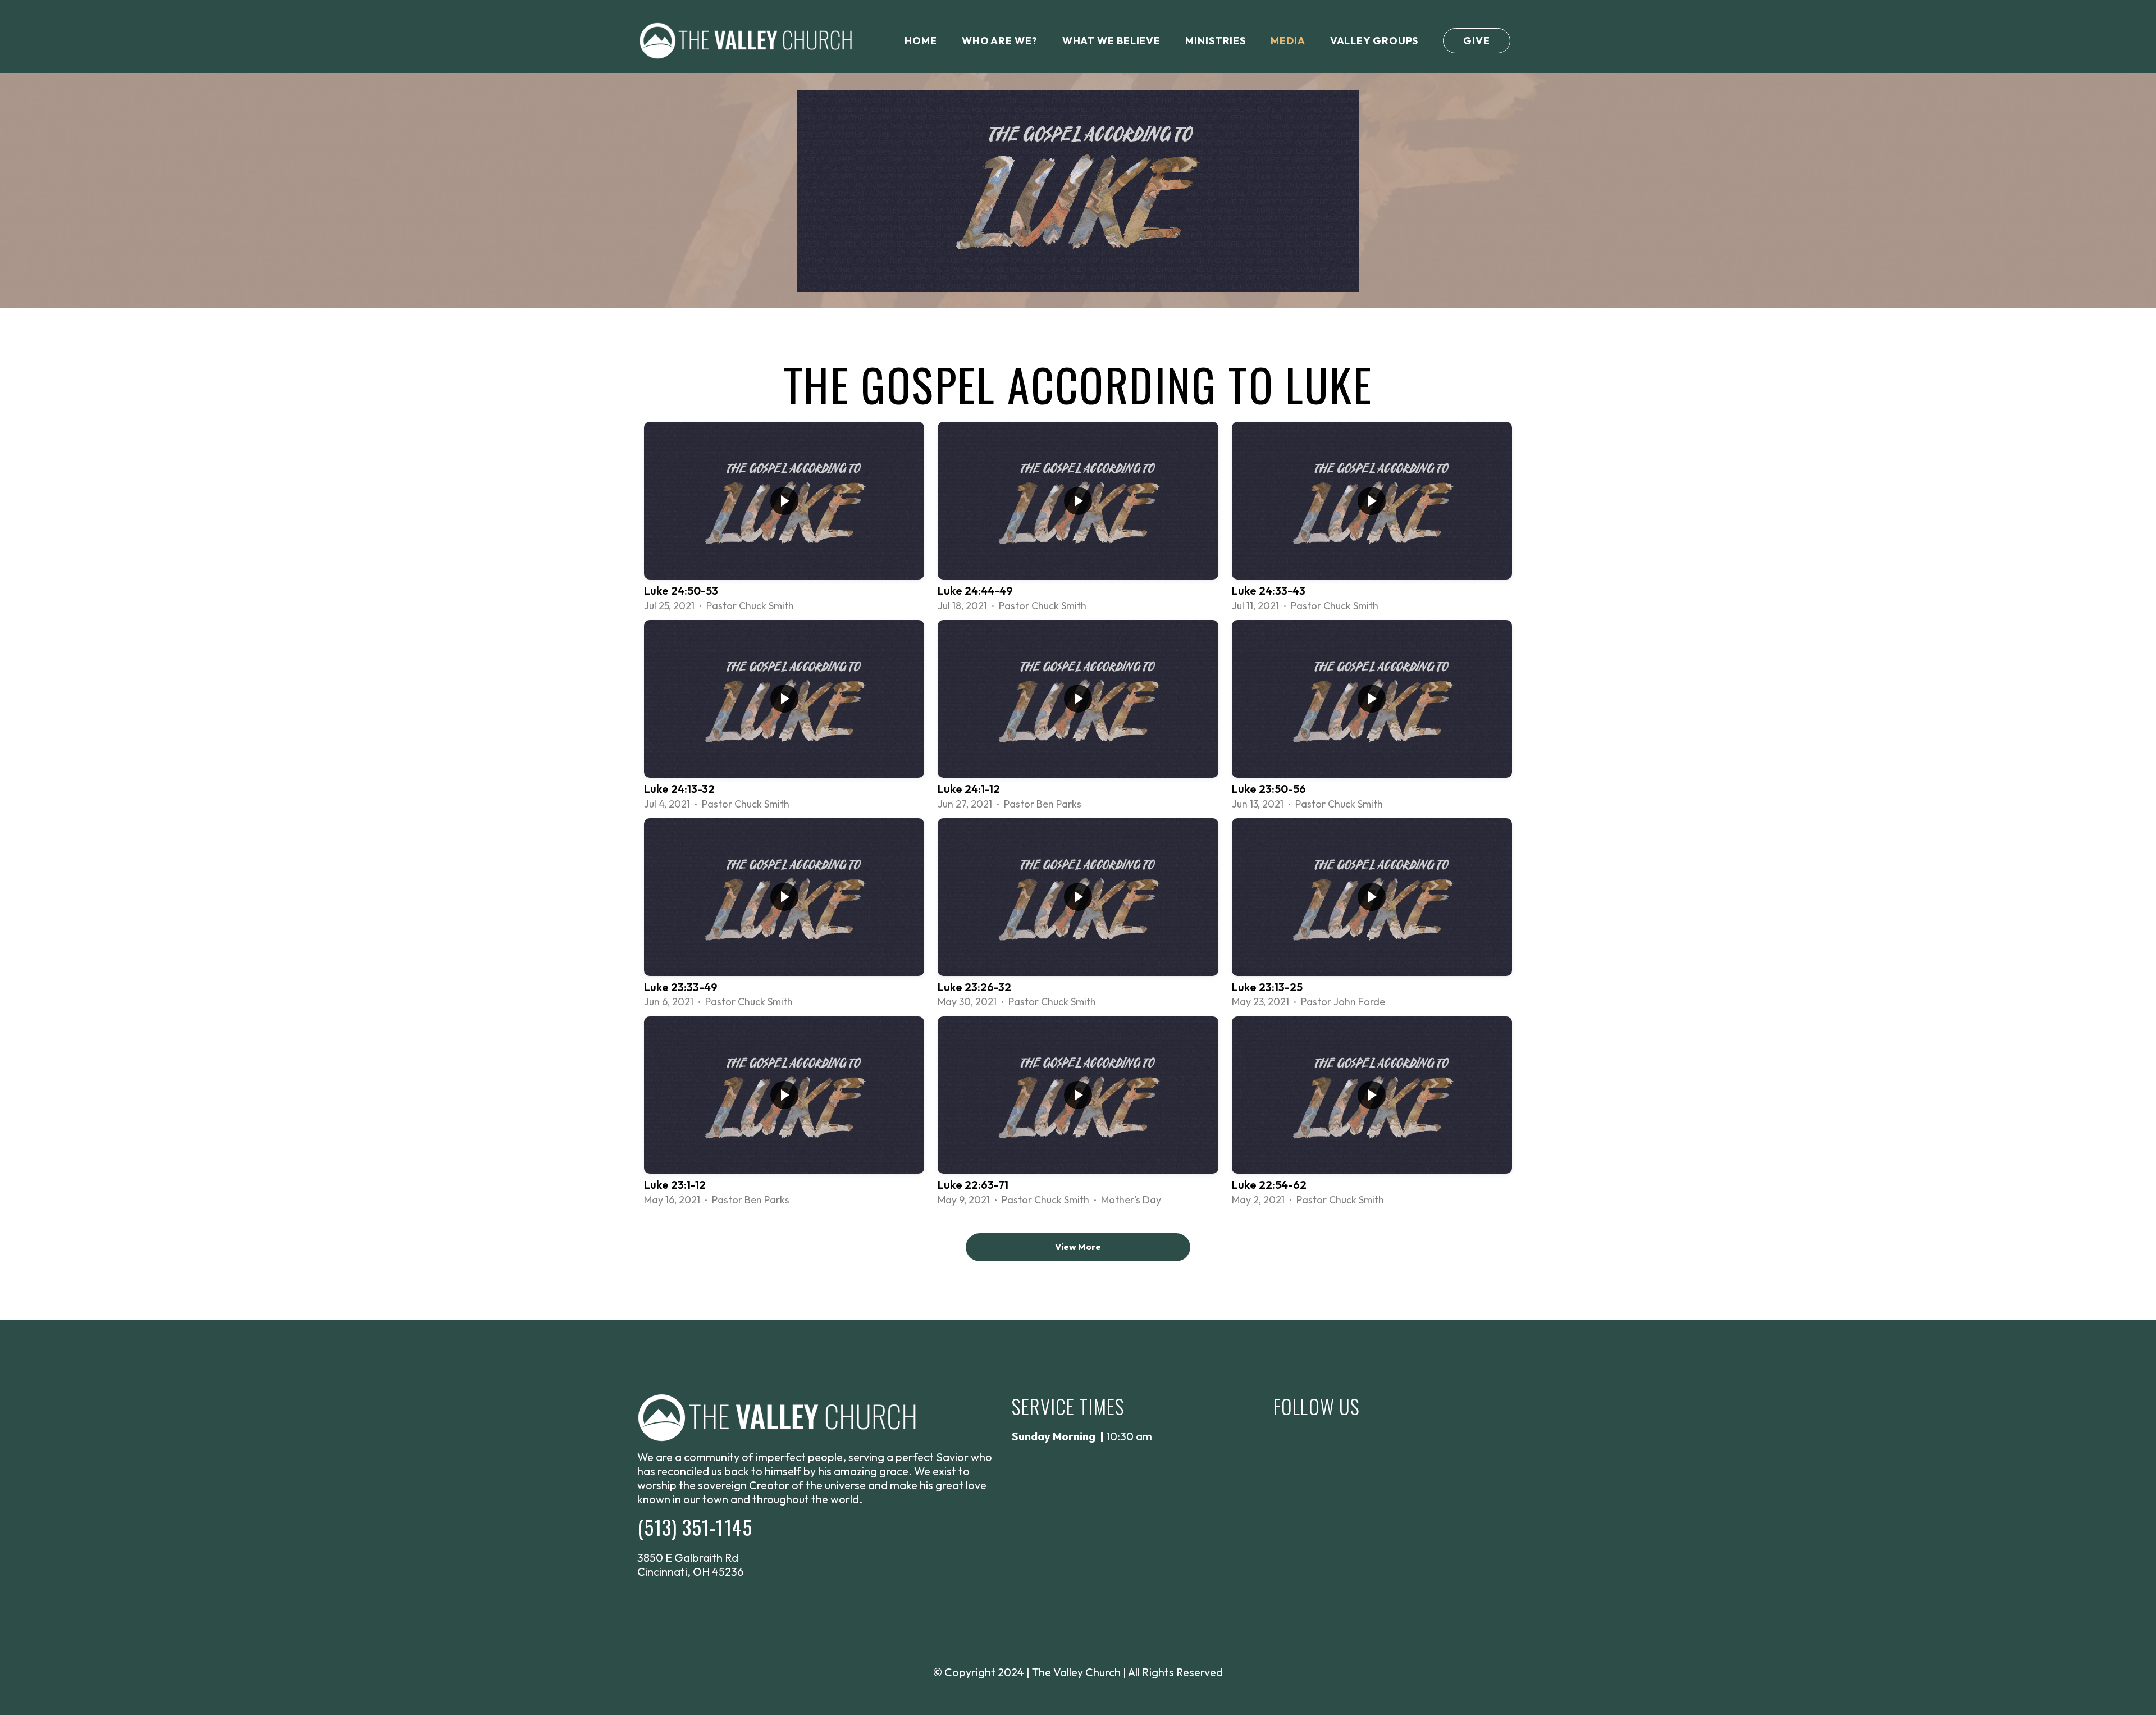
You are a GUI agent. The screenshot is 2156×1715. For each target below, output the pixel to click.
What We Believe (1112, 41)
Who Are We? (1000, 41)
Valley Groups (1374, 41)
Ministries (1216, 41)
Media (1288, 41)
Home (921, 41)
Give (1477, 41)
